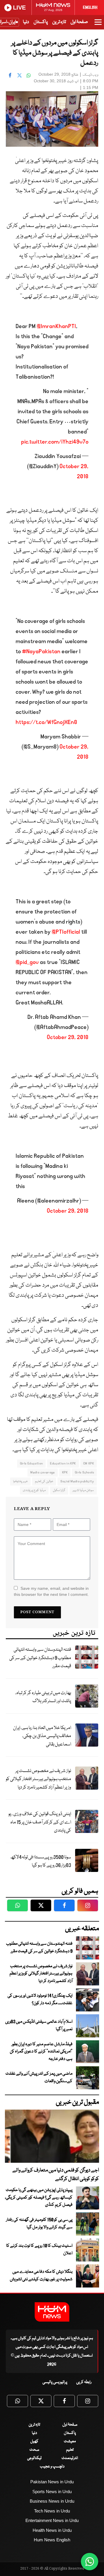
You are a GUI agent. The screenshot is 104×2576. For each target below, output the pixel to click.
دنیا (26, 22)
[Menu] (98, 25)
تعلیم (70, 2450)
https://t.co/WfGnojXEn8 (46, 722)
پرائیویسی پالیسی (55, 2382)
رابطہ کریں (84, 2382)
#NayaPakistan (41, 652)
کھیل (34, 2441)
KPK (65, 1472)
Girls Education (31, 1463)
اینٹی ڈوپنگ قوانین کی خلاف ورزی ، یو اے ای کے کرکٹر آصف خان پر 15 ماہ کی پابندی (40, 1822)
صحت (34, 2450)
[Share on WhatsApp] (29, 75)
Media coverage (42, 1472)
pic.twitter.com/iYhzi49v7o (55, 442)
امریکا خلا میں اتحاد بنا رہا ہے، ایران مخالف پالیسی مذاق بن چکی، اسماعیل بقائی (42, 1736)
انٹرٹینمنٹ (70, 2458)
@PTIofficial (66, 932)
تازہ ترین (59, 22)
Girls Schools (84, 1472)
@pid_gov (27, 962)
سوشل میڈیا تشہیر (83, 1490)
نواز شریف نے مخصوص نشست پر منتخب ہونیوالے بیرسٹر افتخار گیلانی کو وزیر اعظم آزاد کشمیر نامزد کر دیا (38, 1779)
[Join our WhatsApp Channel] (90, 2562)
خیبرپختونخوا (20, 1481)
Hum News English (52, 2540)
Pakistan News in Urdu (52, 2482)
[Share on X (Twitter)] (19, 75)
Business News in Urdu (52, 2501)
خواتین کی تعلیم (44, 1481)
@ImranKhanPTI (56, 326)
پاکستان (41, 22)
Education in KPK (63, 1463)
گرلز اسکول (59, 1490)
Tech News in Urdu (52, 2511)
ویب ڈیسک (90, 75)
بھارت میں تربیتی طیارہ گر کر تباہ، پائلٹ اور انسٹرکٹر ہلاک (43, 1697)
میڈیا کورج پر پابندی (34, 1490)
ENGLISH (90, 8)
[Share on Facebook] (10, 75)
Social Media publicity (77, 1481)
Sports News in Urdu (52, 2492)
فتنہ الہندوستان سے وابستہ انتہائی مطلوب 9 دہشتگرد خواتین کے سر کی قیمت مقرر (40, 1658)
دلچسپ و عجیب (52, 2467)
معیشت (70, 2441)
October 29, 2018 (68, 1037)
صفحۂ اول (79, 22)
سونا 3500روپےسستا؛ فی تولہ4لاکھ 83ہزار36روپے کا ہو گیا (41, 1862)
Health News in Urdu (52, 2530)
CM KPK (89, 1463)
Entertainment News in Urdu (52, 2520)
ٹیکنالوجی (34, 2458)
